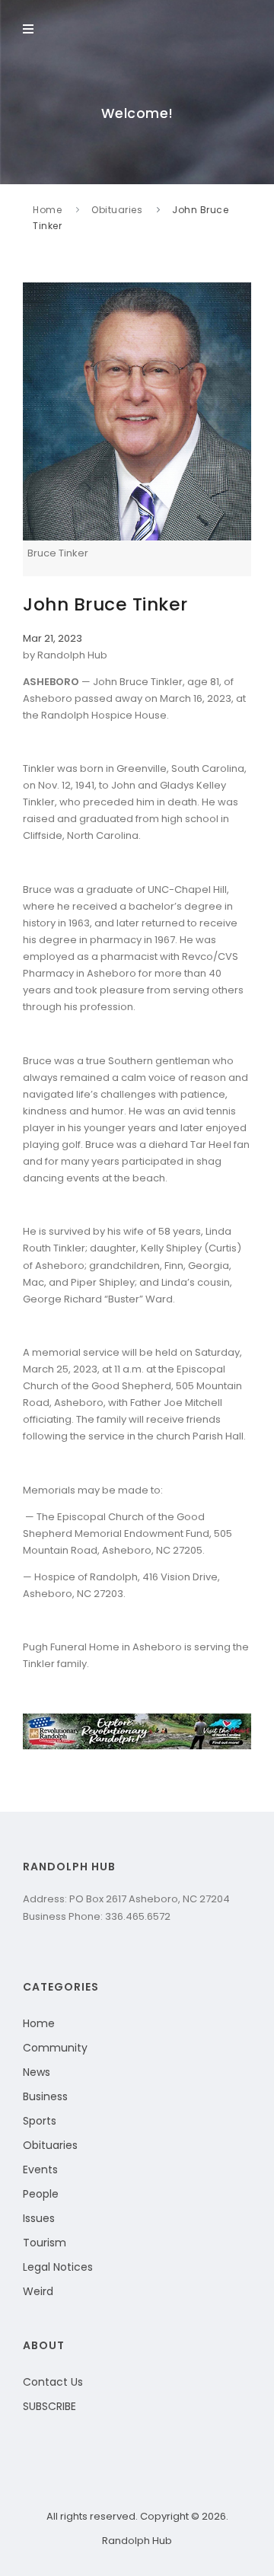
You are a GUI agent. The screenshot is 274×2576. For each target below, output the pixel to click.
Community (55, 2048)
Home (47, 210)
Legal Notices (58, 2267)
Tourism (45, 2243)
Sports (40, 2121)
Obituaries (117, 210)
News (37, 2072)
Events (40, 2170)
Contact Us (53, 2382)
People (41, 2194)
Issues (39, 2218)
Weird (38, 2291)
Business (45, 2096)
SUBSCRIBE (49, 2406)
